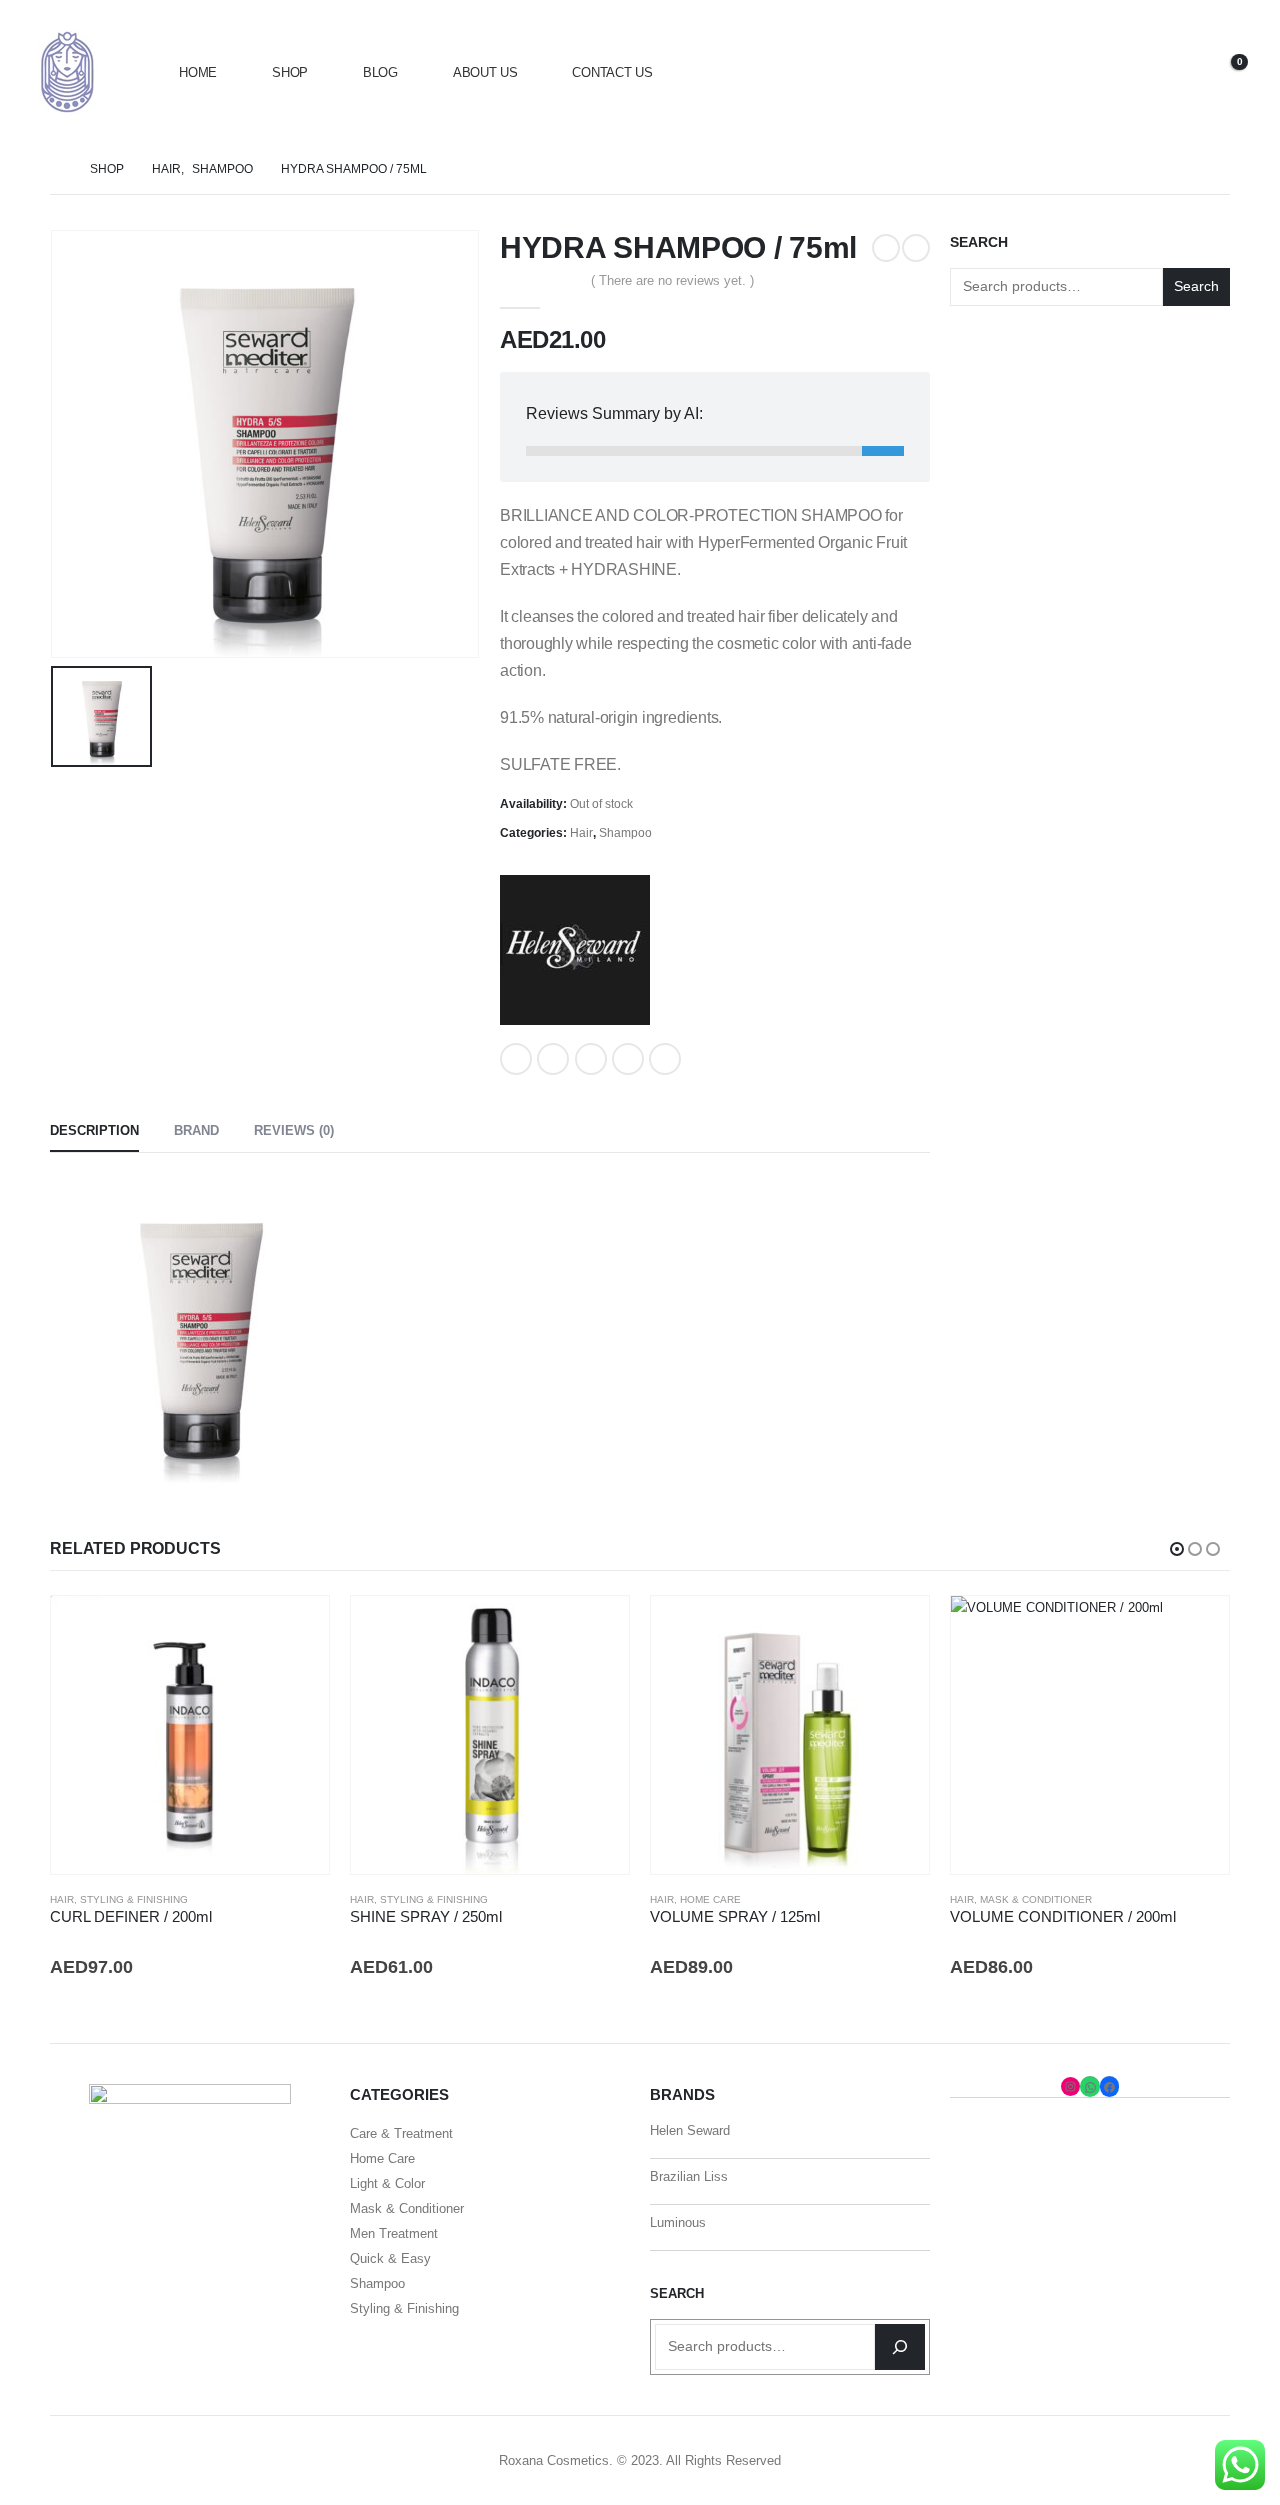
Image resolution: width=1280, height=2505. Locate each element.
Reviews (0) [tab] (294, 1130)
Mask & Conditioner (1036, 1899)
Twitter (553, 1059)
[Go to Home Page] (56, 169)
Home (198, 72)
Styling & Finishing (134, 1899)
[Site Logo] (67, 72)
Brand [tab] (196, 1130)
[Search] (900, 2347)
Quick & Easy (390, 2258)
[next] (916, 248)
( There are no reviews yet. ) (672, 280)
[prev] (886, 248)
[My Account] (1171, 72)
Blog (380, 72)
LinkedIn (591, 1059)
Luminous (678, 2222)
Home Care (710, 1899)
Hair (581, 833)
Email (665, 1059)
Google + (628, 1059)
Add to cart (296, 1629)
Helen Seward (690, 2130)
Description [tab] (94, 1130)
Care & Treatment (401, 2133)
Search (979, 242)
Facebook (516, 1059)
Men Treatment (394, 2233)
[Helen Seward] (575, 950)
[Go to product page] (190, 1735)
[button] (1125, 72)
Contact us (612, 72)
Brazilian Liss (689, 2176)
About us (485, 72)
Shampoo (625, 833)
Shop (290, 72)
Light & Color (387, 2183)
